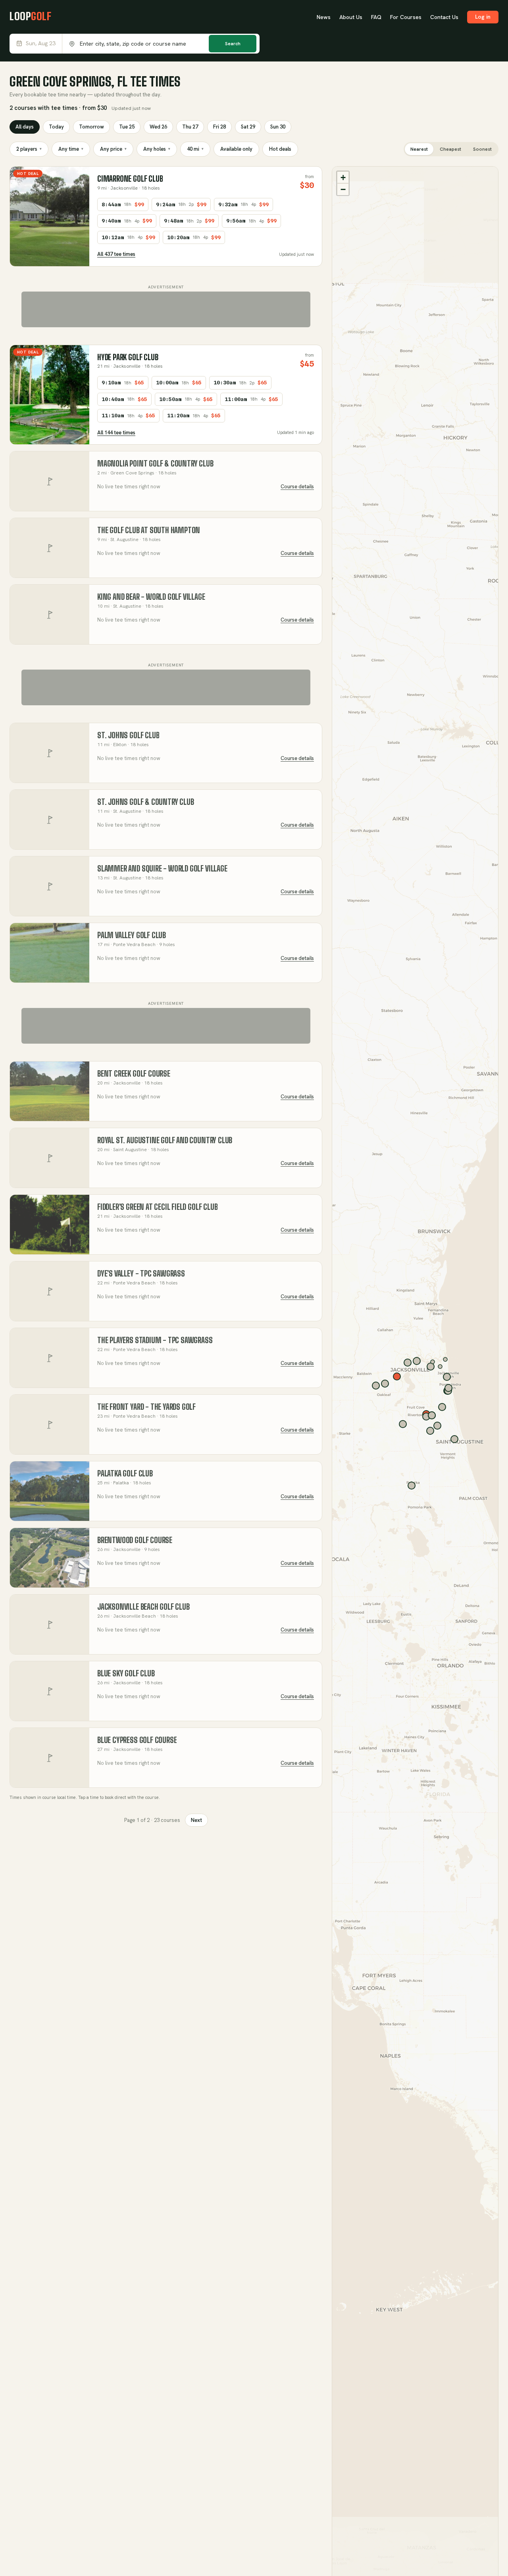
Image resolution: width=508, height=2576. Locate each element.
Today (56, 127)
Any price (113, 149)
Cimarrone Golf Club (130, 179)
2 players (29, 149)
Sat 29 (248, 127)
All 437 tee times (116, 254)
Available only (236, 149)
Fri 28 (219, 127)
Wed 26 (158, 127)
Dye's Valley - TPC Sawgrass (141, 1274)
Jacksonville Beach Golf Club (143, 1607)
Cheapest (450, 149)
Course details (297, 487)
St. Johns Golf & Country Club (146, 802)
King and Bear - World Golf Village (151, 597)
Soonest (482, 149)
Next (196, 1820)
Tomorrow (91, 127)
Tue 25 (127, 127)
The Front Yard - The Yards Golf (146, 1407)
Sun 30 (278, 127)
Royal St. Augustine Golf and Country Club (165, 1140)
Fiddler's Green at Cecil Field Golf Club (157, 1207)
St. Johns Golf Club (128, 735)
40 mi (195, 149)
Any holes (157, 149)
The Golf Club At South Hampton (149, 530)
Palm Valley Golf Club (132, 935)
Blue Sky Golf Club (126, 1673)
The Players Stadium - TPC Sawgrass (155, 1340)
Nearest (419, 149)
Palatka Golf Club (125, 1473)
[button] (343, 177)
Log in (483, 17)
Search (233, 44)
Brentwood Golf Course (135, 1540)
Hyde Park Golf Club (128, 357)
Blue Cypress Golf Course (137, 1740)
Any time (71, 149)
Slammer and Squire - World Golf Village (162, 869)
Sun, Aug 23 (41, 43)
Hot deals (280, 149)
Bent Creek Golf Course (134, 1074)
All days (25, 127)
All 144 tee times (116, 433)
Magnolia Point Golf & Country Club (155, 464)
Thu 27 (190, 127)
